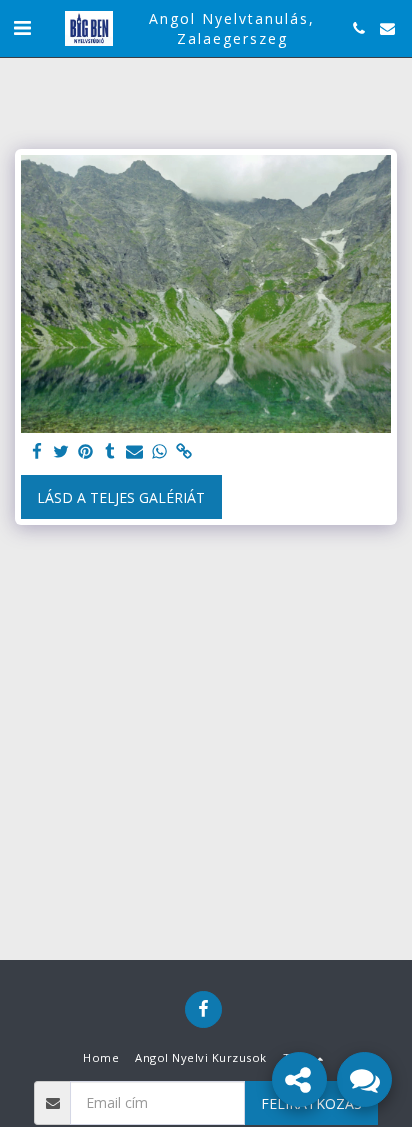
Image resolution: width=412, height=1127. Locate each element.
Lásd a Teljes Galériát (121, 497)
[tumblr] (111, 452)
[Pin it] (86, 452)
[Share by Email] (135, 452)
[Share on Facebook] (37, 452)
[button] (22, 27)
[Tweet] (62, 452)
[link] (184, 452)
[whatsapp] (160, 452)
